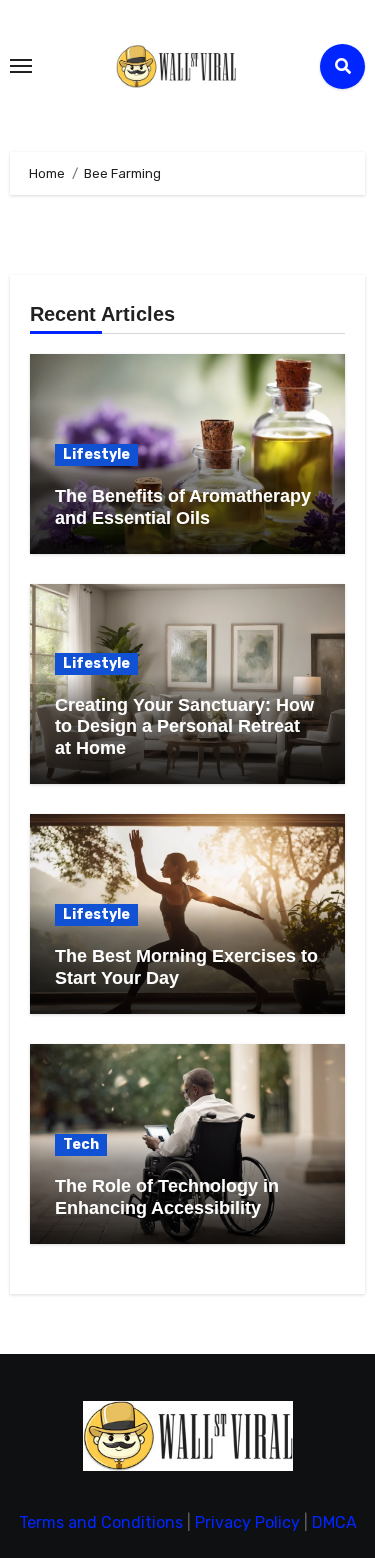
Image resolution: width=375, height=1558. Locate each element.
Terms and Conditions (101, 1522)
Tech (81, 1144)
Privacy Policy (247, 1522)
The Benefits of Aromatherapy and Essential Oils (183, 507)
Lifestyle (96, 454)
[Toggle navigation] (21, 66)
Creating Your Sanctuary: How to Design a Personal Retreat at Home (184, 726)
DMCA (334, 1522)
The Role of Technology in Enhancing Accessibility (167, 1197)
